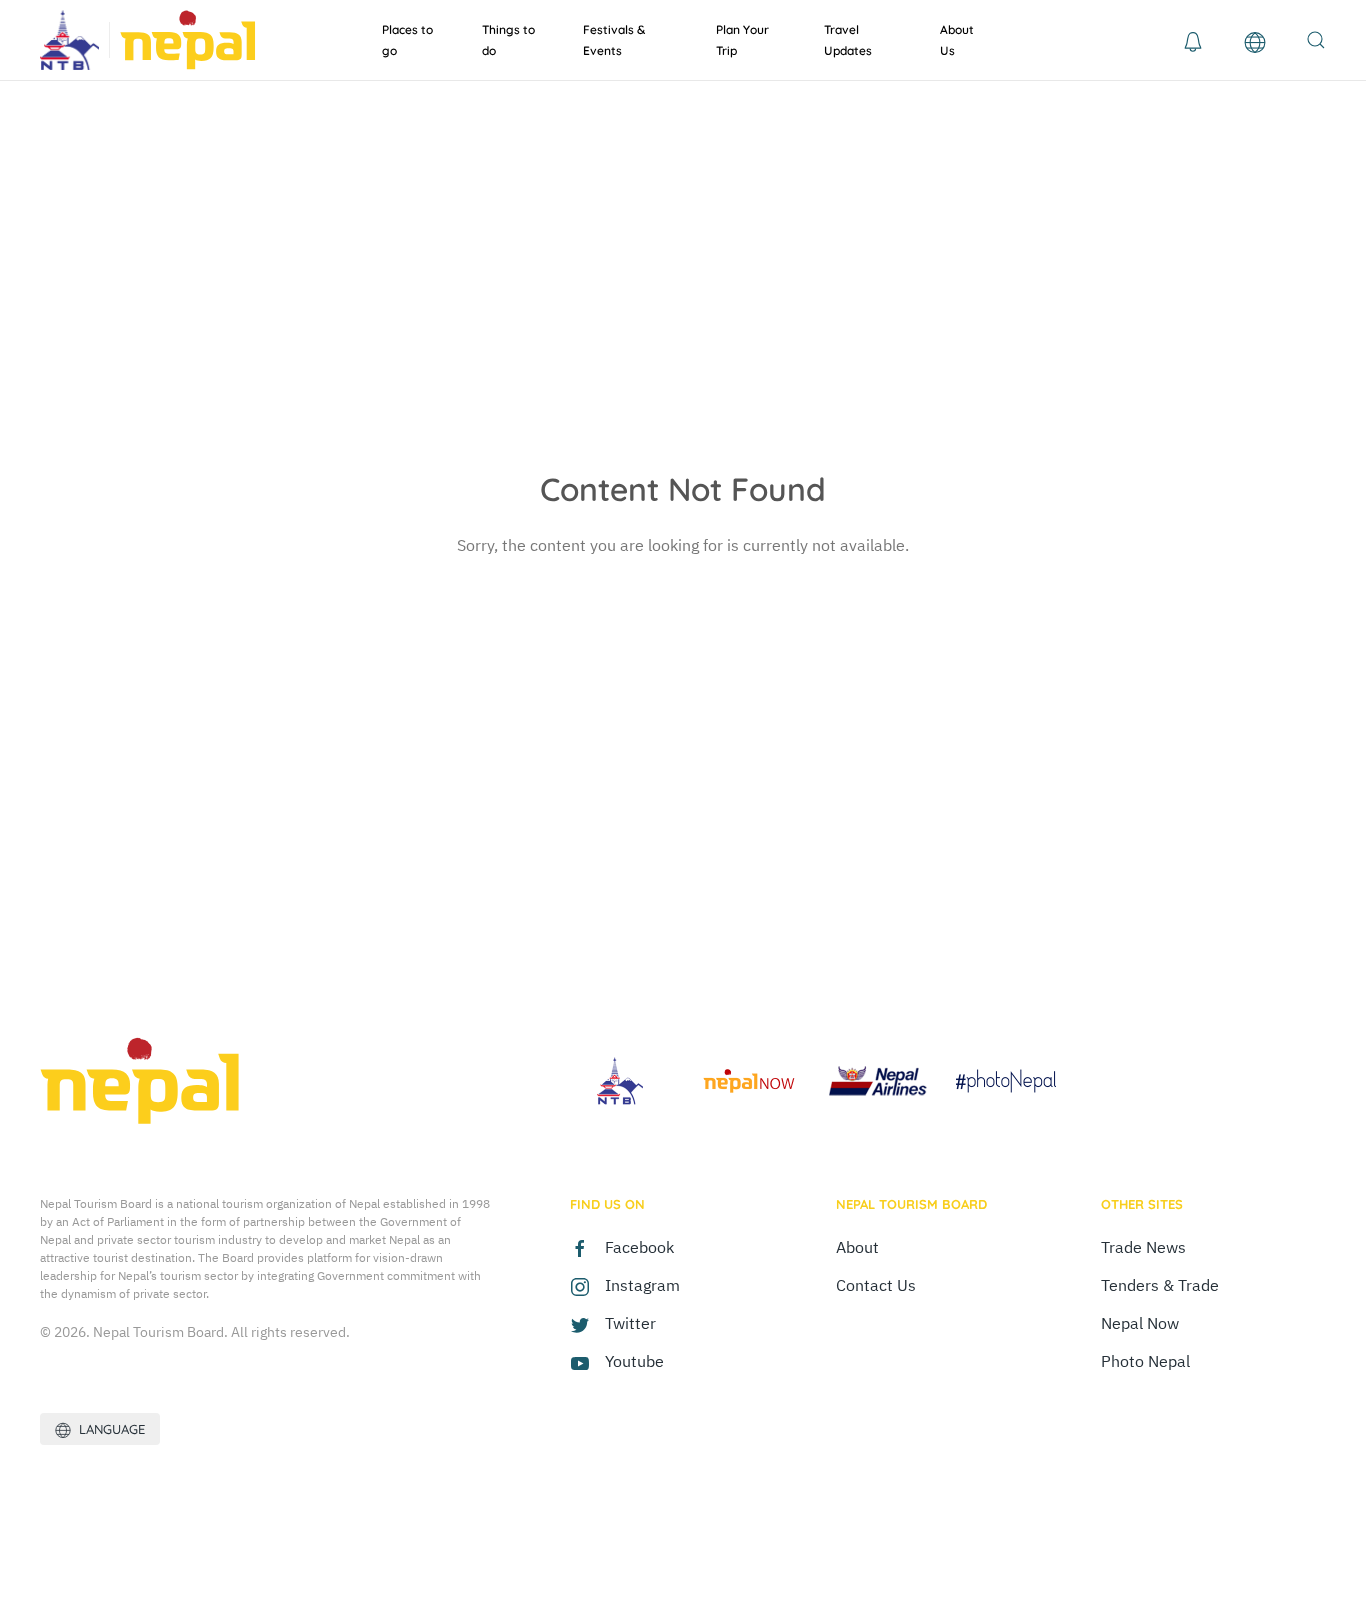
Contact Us (876, 1285)
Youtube (634, 1361)
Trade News (1143, 1247)
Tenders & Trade (1160, 1285)
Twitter (630, 1323)
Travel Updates (848, 40)
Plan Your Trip (742, 40)
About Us (957, 40)
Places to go (407, 40)
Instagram (642, 1285)
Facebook (639, 1247)
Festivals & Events (614, 40)
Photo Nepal (1145, 1361)
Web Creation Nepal (170, 1529)
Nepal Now (1140, 1323)
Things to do (508, 40)
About (857, 1247)
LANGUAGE (108, 1429)
